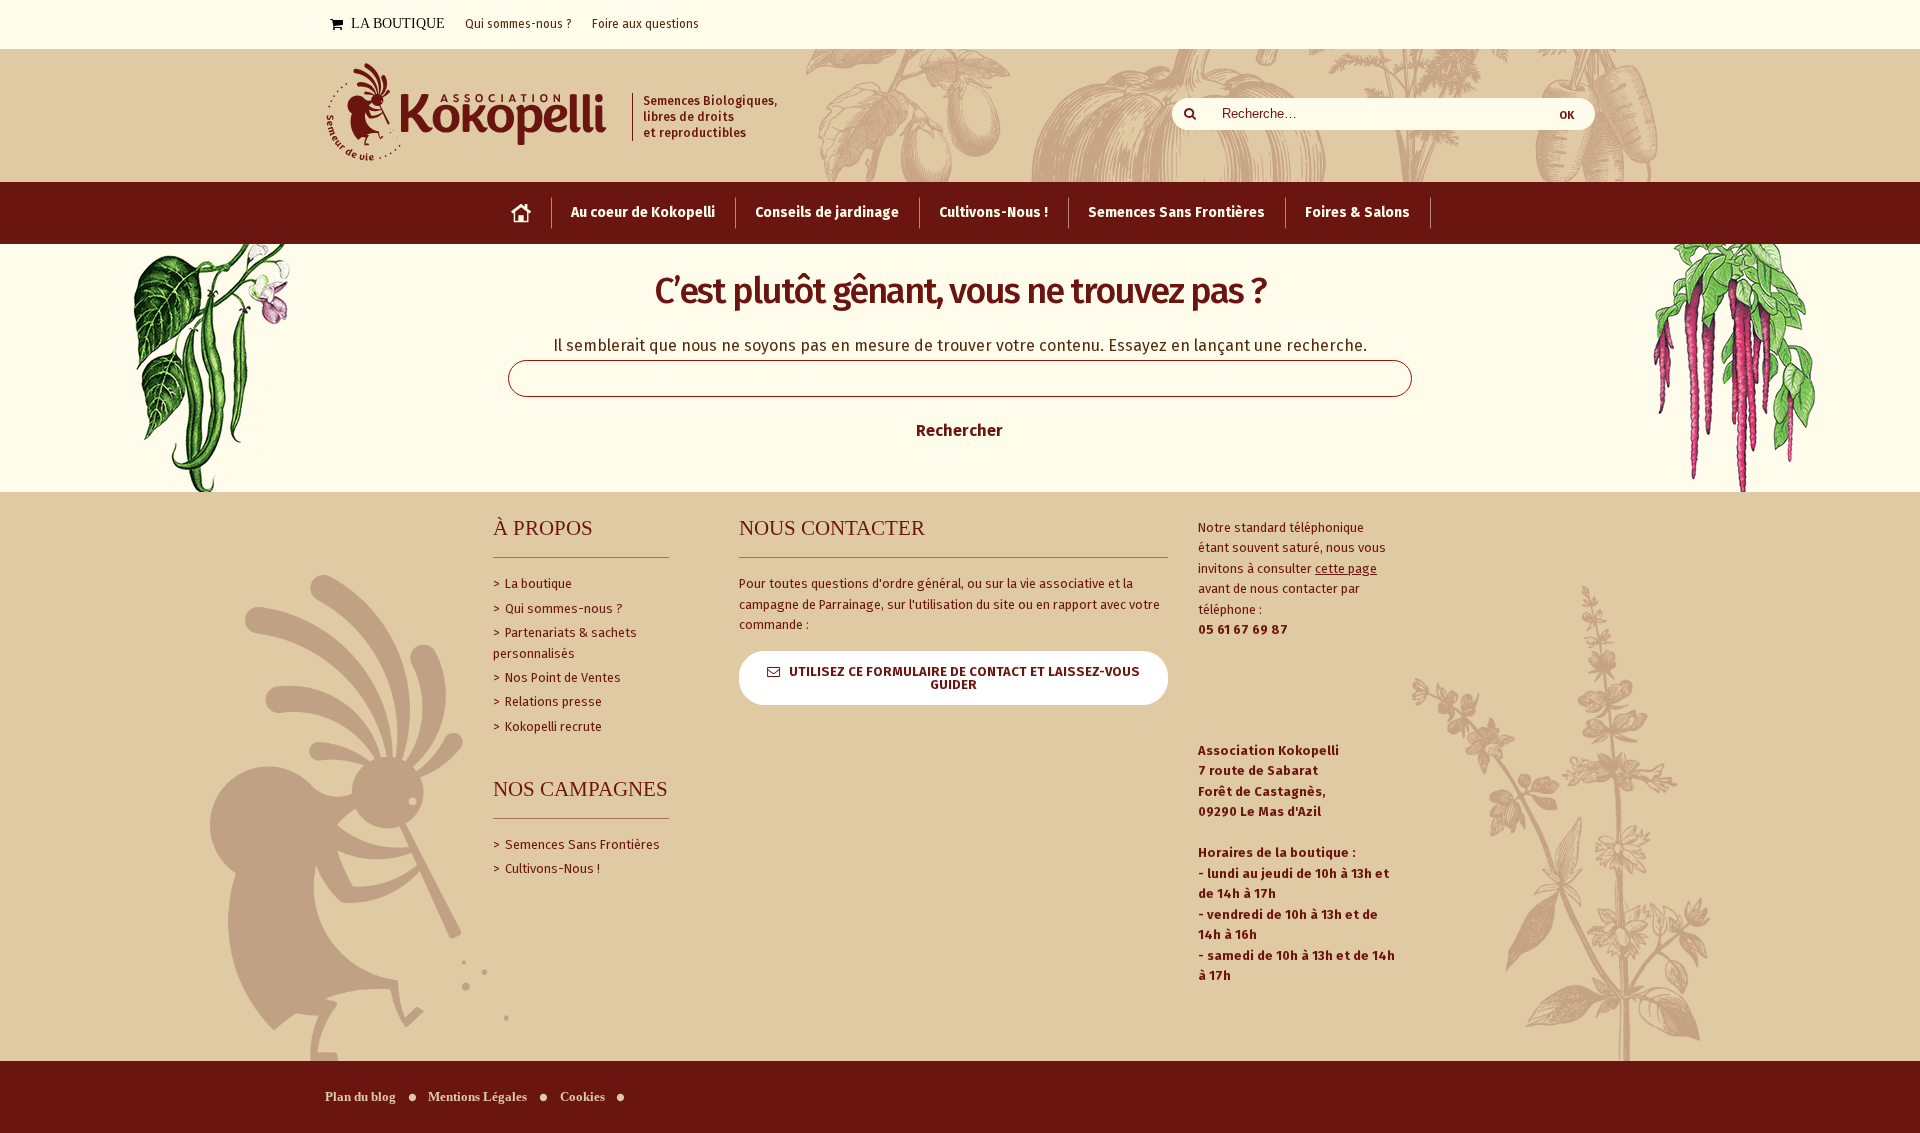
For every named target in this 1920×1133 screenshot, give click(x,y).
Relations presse (552, 701)
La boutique (537, 583)
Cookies (582, 1097)
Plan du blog (360, 1097)
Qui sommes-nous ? (562, 608)
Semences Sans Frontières (581, 844)
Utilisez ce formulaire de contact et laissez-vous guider (964, 678)
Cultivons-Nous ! (551, 868)
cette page (1346, 568)
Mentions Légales (477, 1097)
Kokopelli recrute (552, 726)
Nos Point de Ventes (561, 677)
